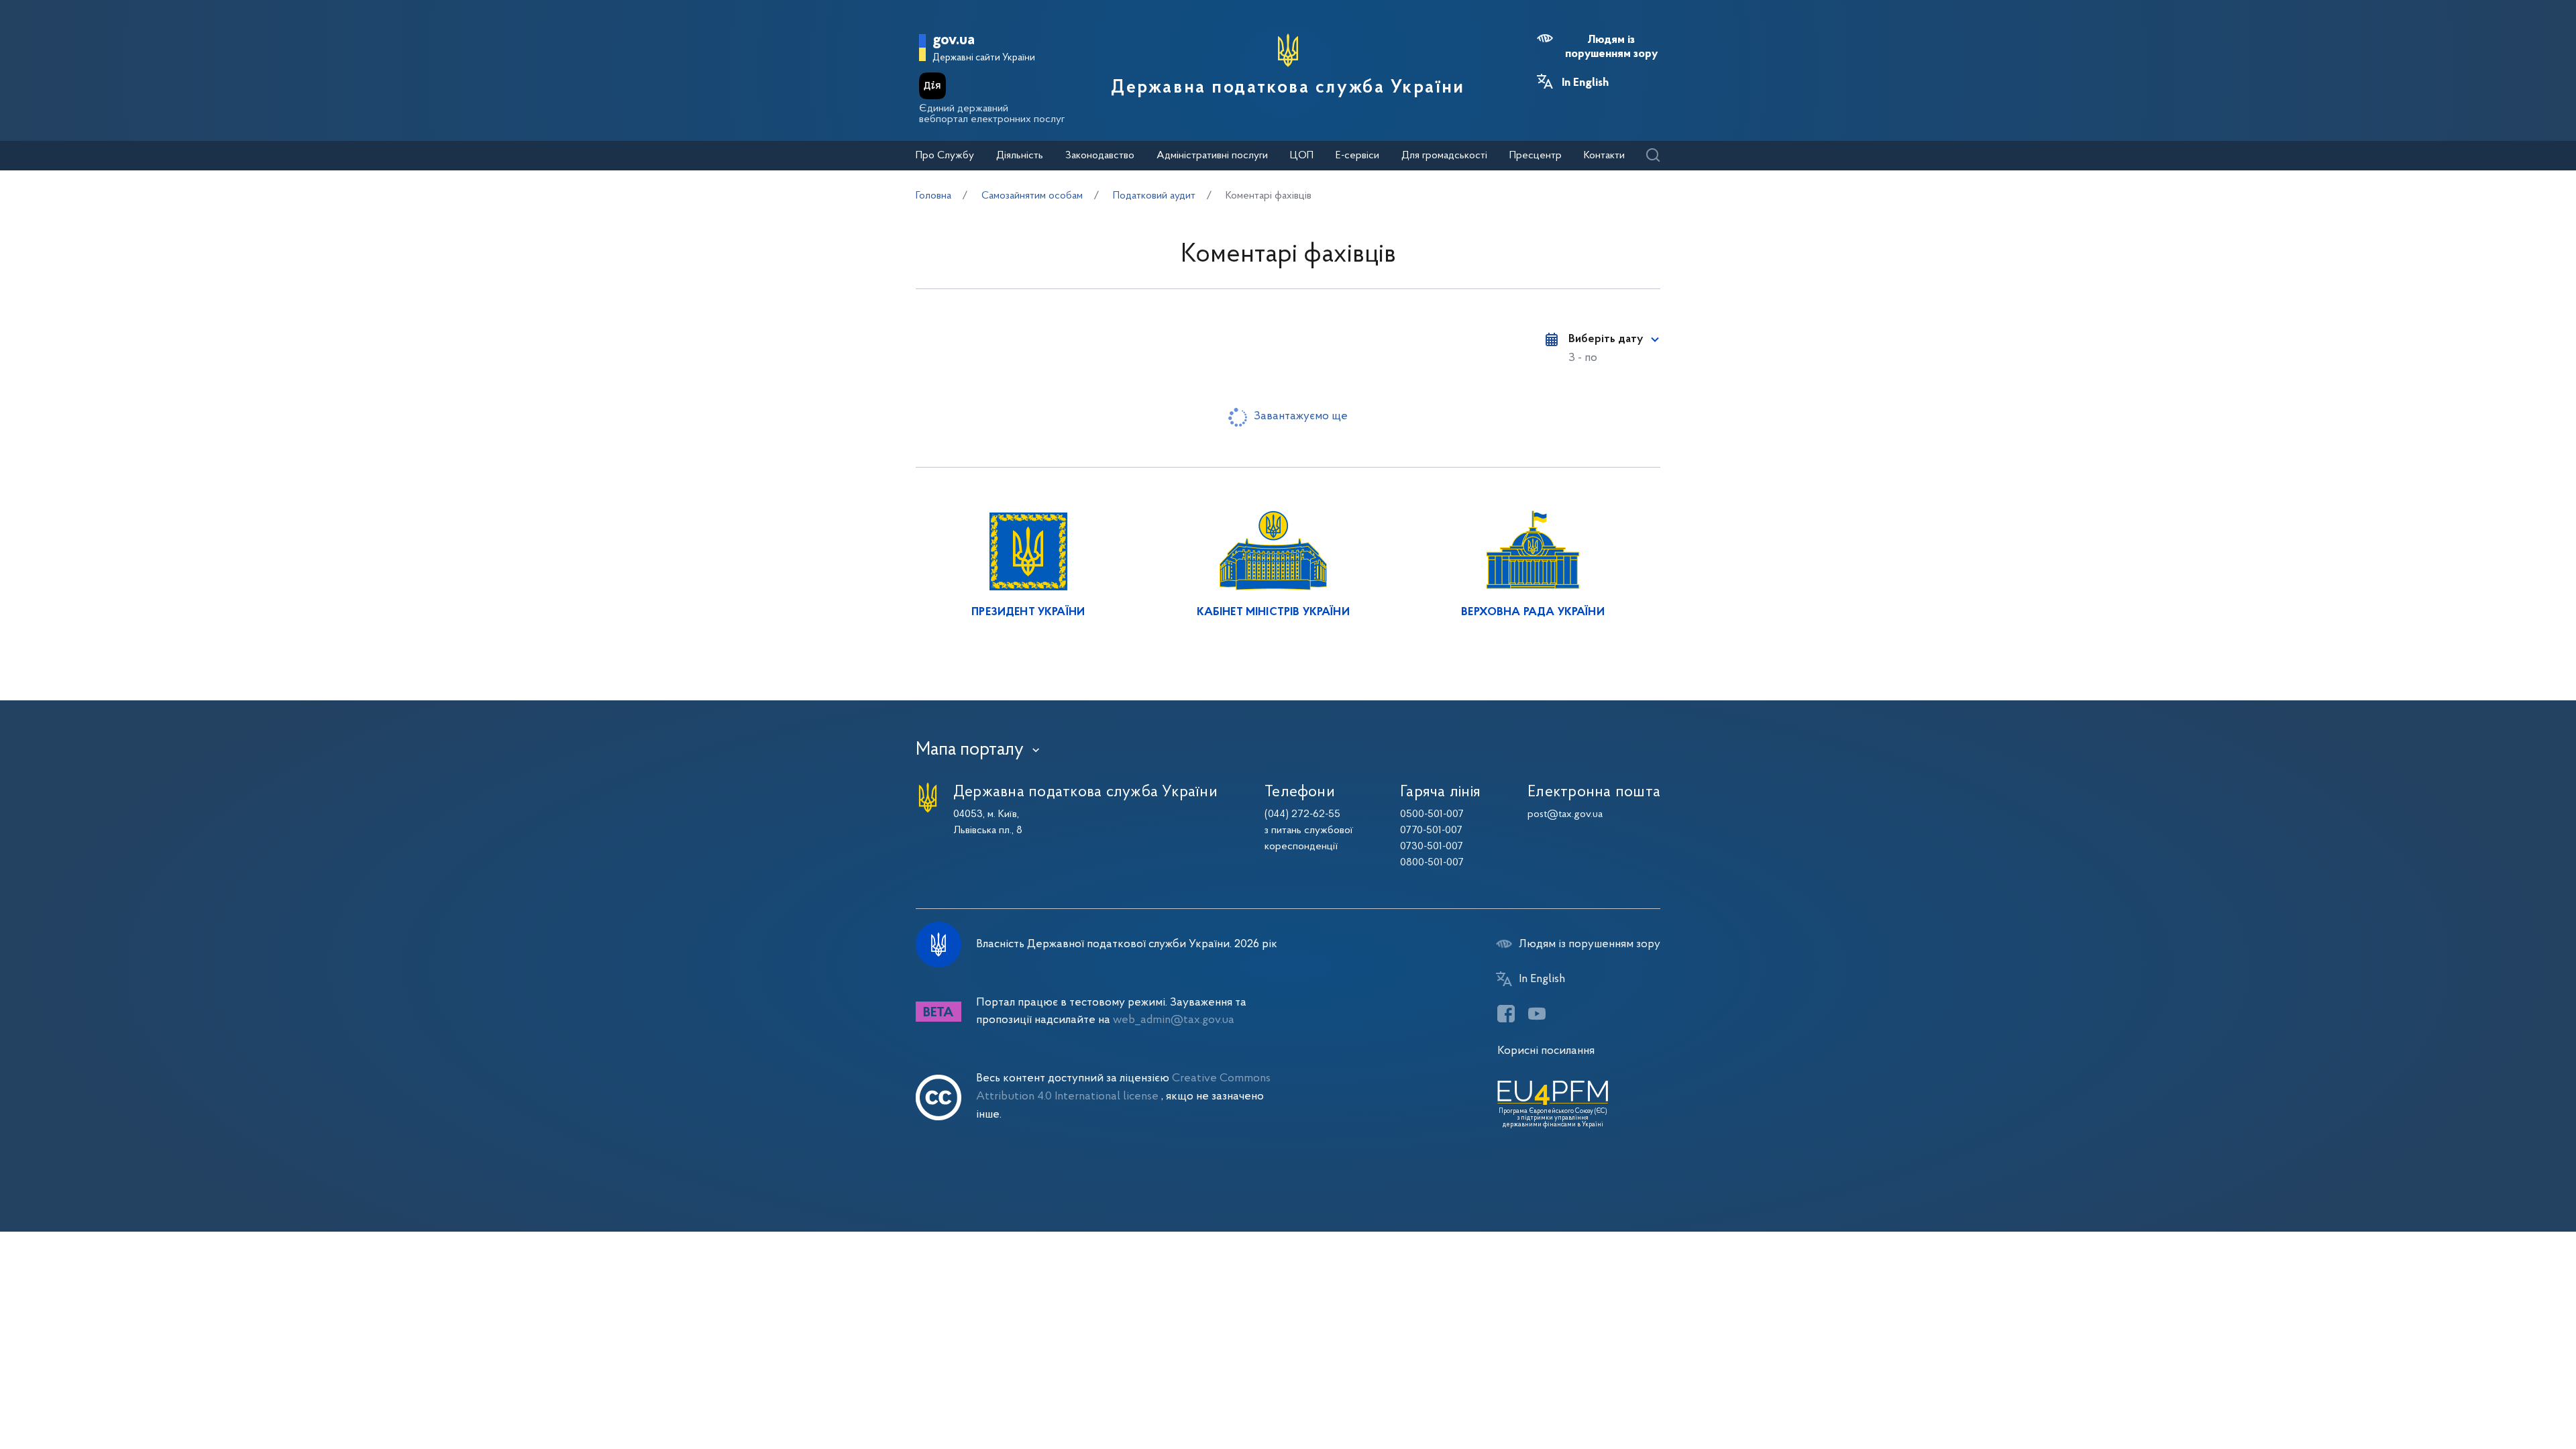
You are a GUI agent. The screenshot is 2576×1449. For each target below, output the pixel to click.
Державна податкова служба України (1288, 88)
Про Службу (945, 156)
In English (1585, 83)
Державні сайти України (984, 58)
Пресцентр (1536, 156)
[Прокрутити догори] (2509, 1395)
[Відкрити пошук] (1653, 156)
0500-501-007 (1432, 814)
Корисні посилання (1546, 1051)
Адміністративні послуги (1212, 156)
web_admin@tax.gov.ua (1174, 1020)
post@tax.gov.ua (1565, 814)
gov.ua (954, 41)
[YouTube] (1537, 1014)
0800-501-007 (1432, 863)
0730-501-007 (1432, 847)
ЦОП (1302, 156)
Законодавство (1100, 156)
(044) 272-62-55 (1302, 814)
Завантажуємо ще (1301, 416)
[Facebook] (1506, 1014)
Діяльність (1020, 156)
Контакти (1604, 156)
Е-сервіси (1357, 156)
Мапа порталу (970, 750)
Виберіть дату (1606, 339)
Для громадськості (1444, 156)
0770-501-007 (1431, 830)
